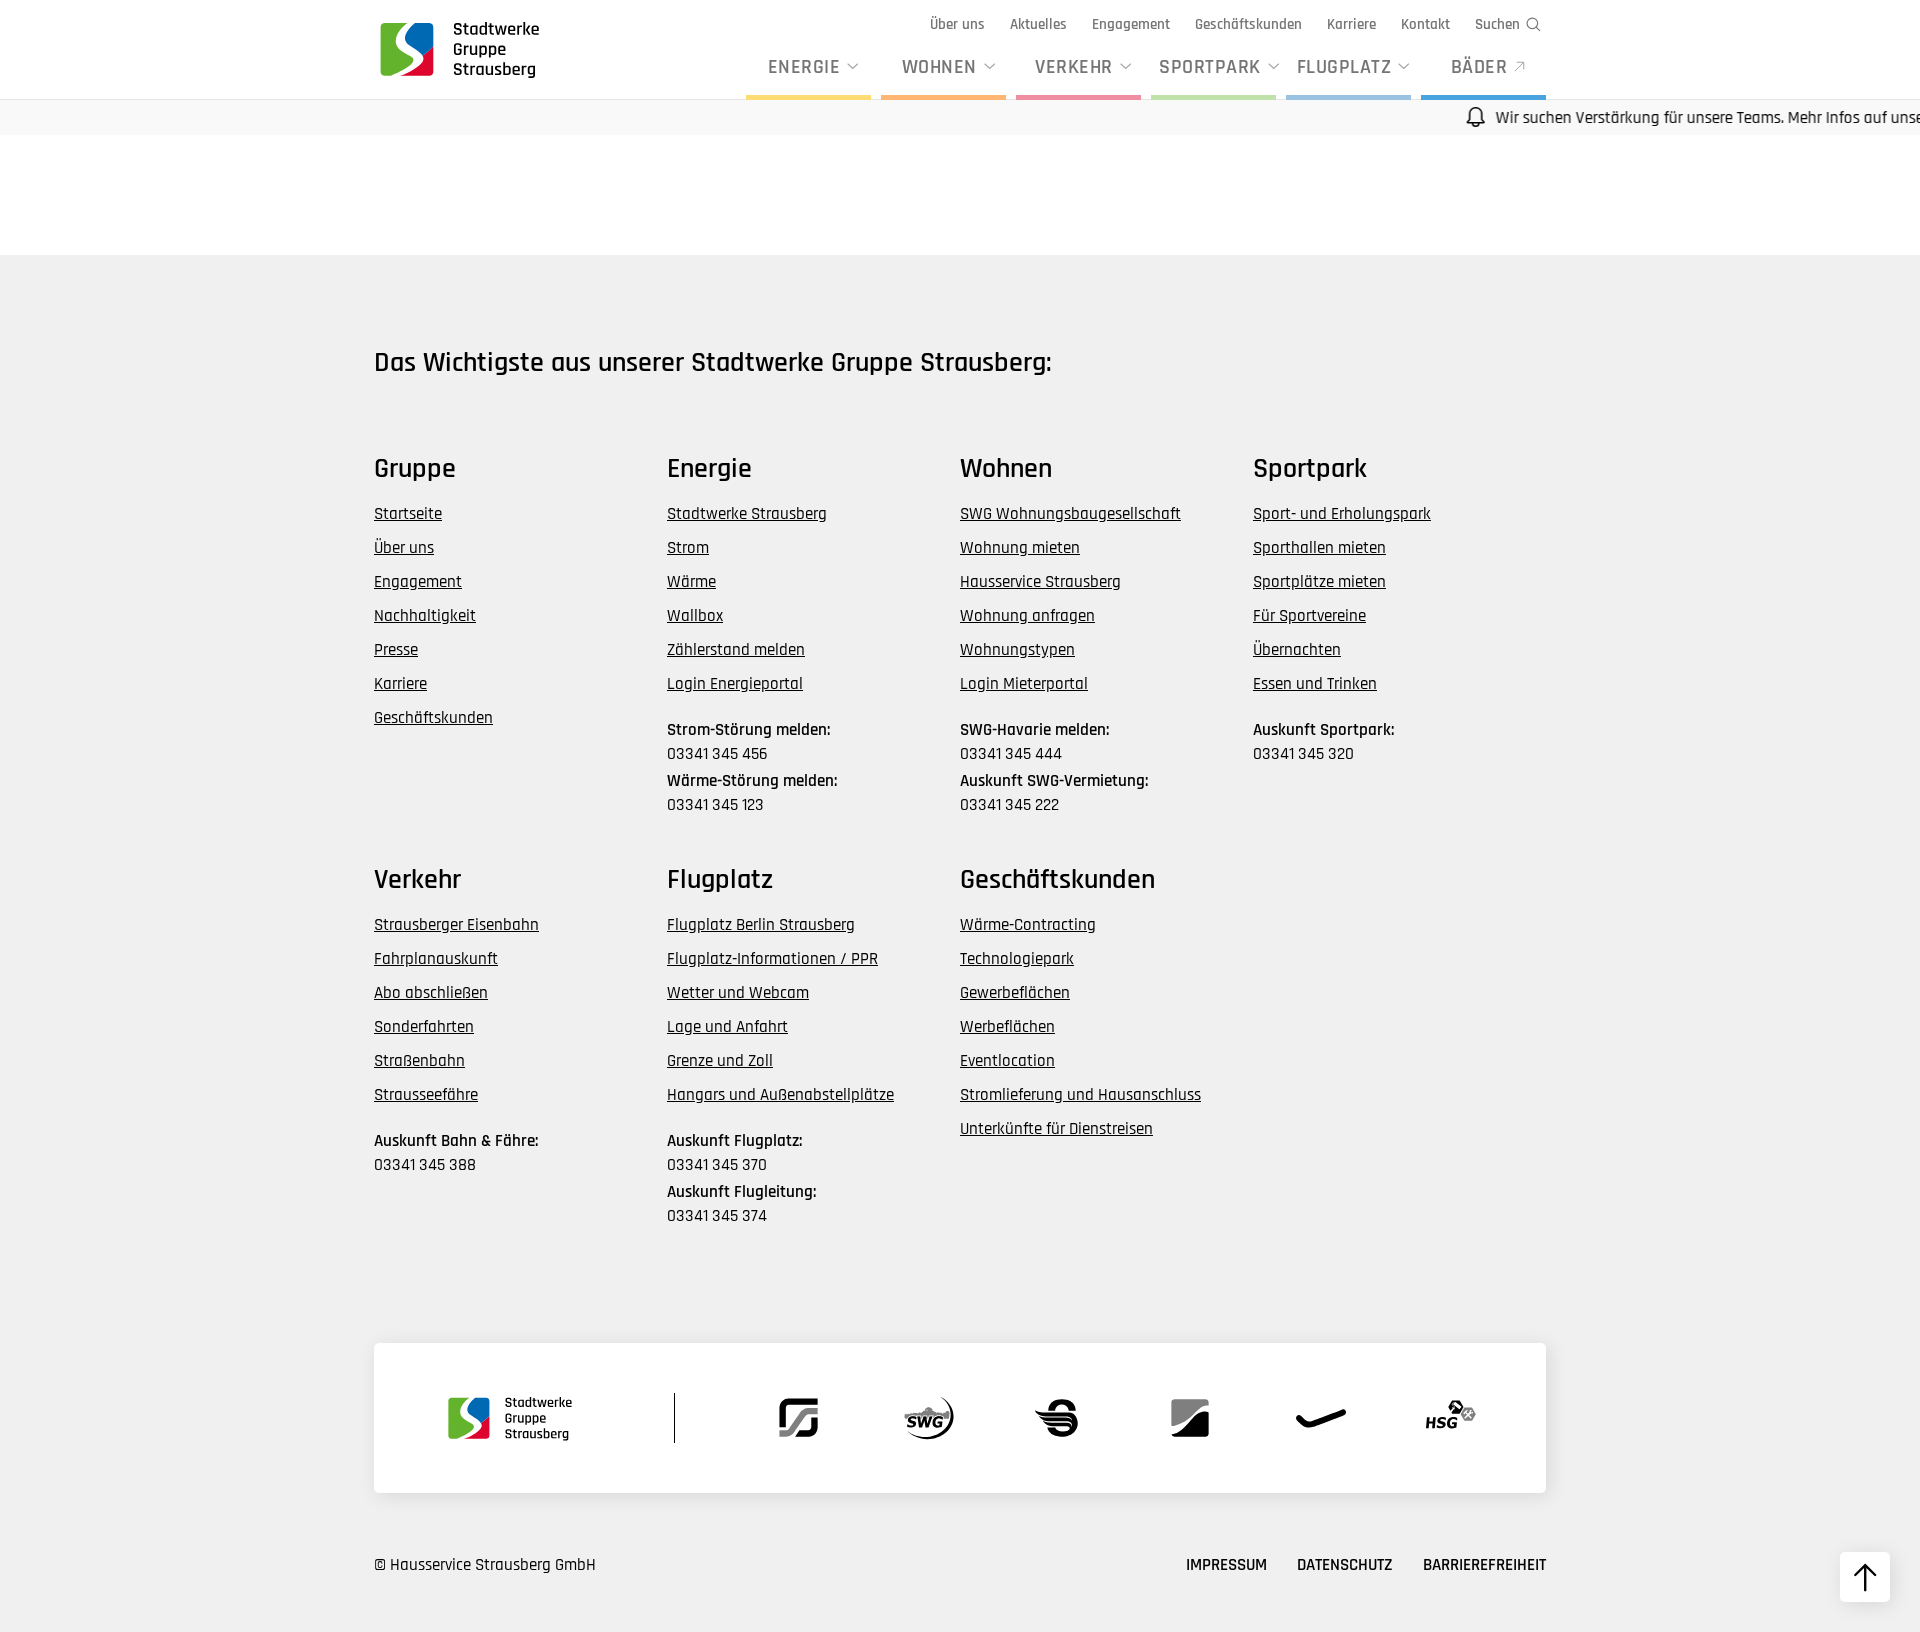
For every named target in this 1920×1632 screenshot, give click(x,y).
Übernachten (1297, 650)
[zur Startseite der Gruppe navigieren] (457, 49)
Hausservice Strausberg (1040, 582)
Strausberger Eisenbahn (456, 925)
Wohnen (939, 67)
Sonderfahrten (424, 1027)
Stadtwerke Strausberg (747, 514)
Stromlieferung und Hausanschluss (1080, 1095)
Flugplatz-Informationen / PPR (772, 959)
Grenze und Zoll (720, 1061)
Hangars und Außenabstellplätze (780, 1095)
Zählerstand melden (736, 650)
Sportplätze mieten (1319, 582)
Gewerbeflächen (1015, 993)
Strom (688, 548)
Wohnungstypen (1017, 650)
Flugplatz (1344, 67)
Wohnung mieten (1020, 548)
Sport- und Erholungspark (1342, 514)
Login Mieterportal (1024, 684)
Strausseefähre (426, 1095)
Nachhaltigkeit (425, 616)
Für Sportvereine (1309, 616)
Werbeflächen (1007, 1027)
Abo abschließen (431, 993)
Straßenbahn (419, 1061)
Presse (396, 650)
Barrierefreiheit (1484, 1565)
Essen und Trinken (1315, 684)
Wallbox (695, 616)
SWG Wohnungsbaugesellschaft (1070, 514)
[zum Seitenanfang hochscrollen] (1865, 1577)
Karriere (1351, 24)
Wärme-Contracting (1028, 925)
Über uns (957, 24)
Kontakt (1425, 24)
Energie (804, 67)
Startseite (408, 514)
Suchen (1497, 24)
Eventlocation (1007, 1061)
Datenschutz (1345, 1565)
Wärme (691, 582)
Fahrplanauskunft (436, 959)
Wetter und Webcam (738, 993)
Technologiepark (1017, 959)
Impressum (1226, 1565)
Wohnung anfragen (1027, 616)
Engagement (1131, 24)
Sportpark (1210, 67)
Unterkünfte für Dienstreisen (1056, 1129)
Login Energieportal (735, 684)
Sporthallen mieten (1319, 548)
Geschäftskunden (1248, 24)
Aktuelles (1038, 24)
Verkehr (1074, 67)
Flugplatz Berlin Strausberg (761, 925)
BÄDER (1479, 67)
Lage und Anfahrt (727, 1027)
